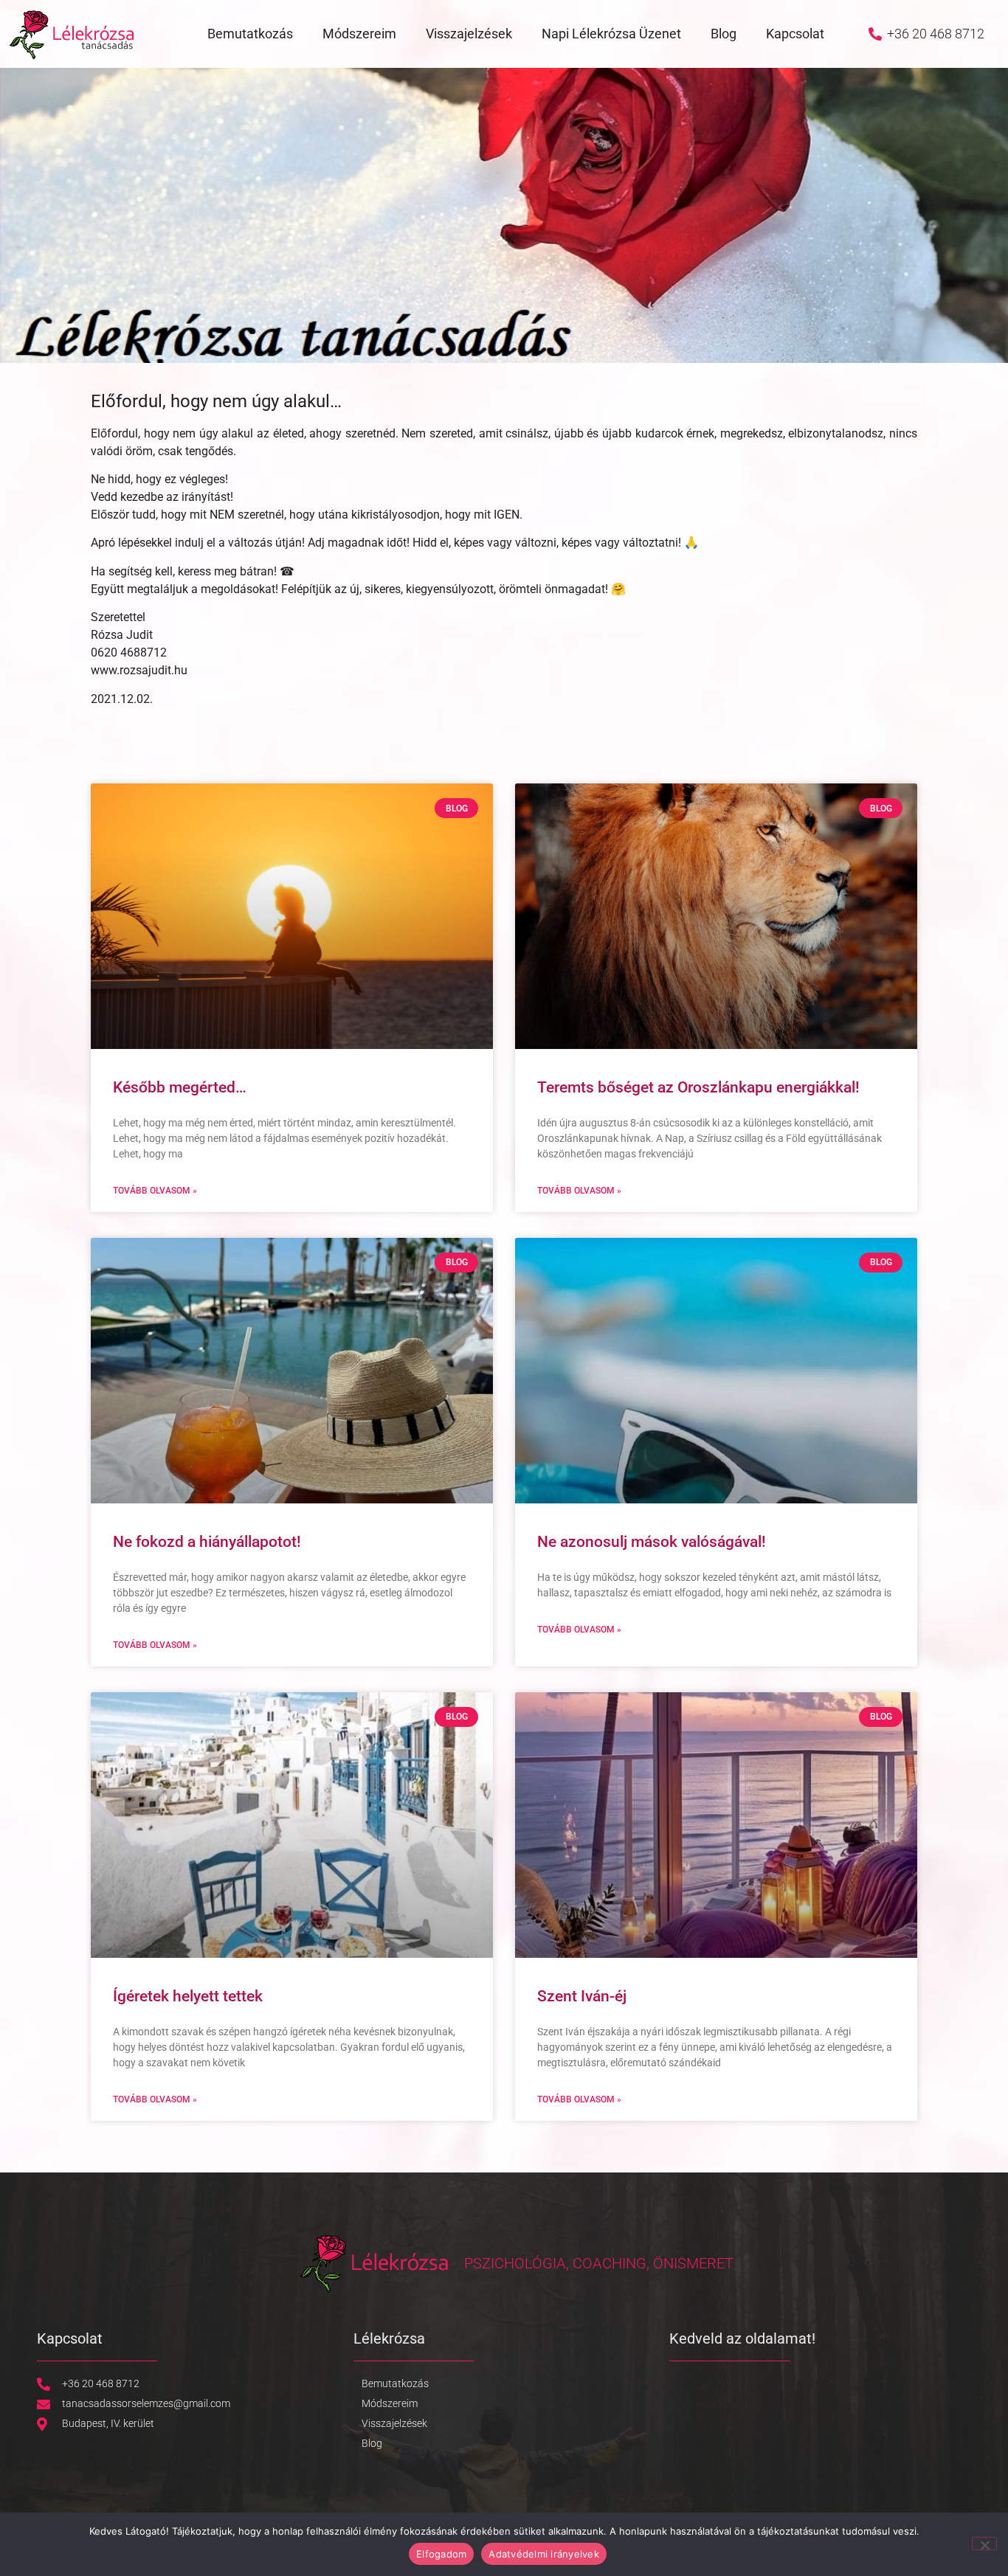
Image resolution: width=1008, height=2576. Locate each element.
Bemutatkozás (250, 34)
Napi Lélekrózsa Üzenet (611, 34)
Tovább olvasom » (155, 1191)
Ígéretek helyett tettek (188, 1996)
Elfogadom (441, 2554)
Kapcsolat (795, 34)
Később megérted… (180, 1087)
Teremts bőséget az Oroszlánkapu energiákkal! (698, 1087)
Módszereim (359, 34)
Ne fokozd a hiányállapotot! (207, 1542)
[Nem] (984, 2544)
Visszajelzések (469, 34)
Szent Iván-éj (582, 1996)
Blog (724, 34)
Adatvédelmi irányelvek (544, 2554)
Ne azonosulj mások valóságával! (652, 1542)
